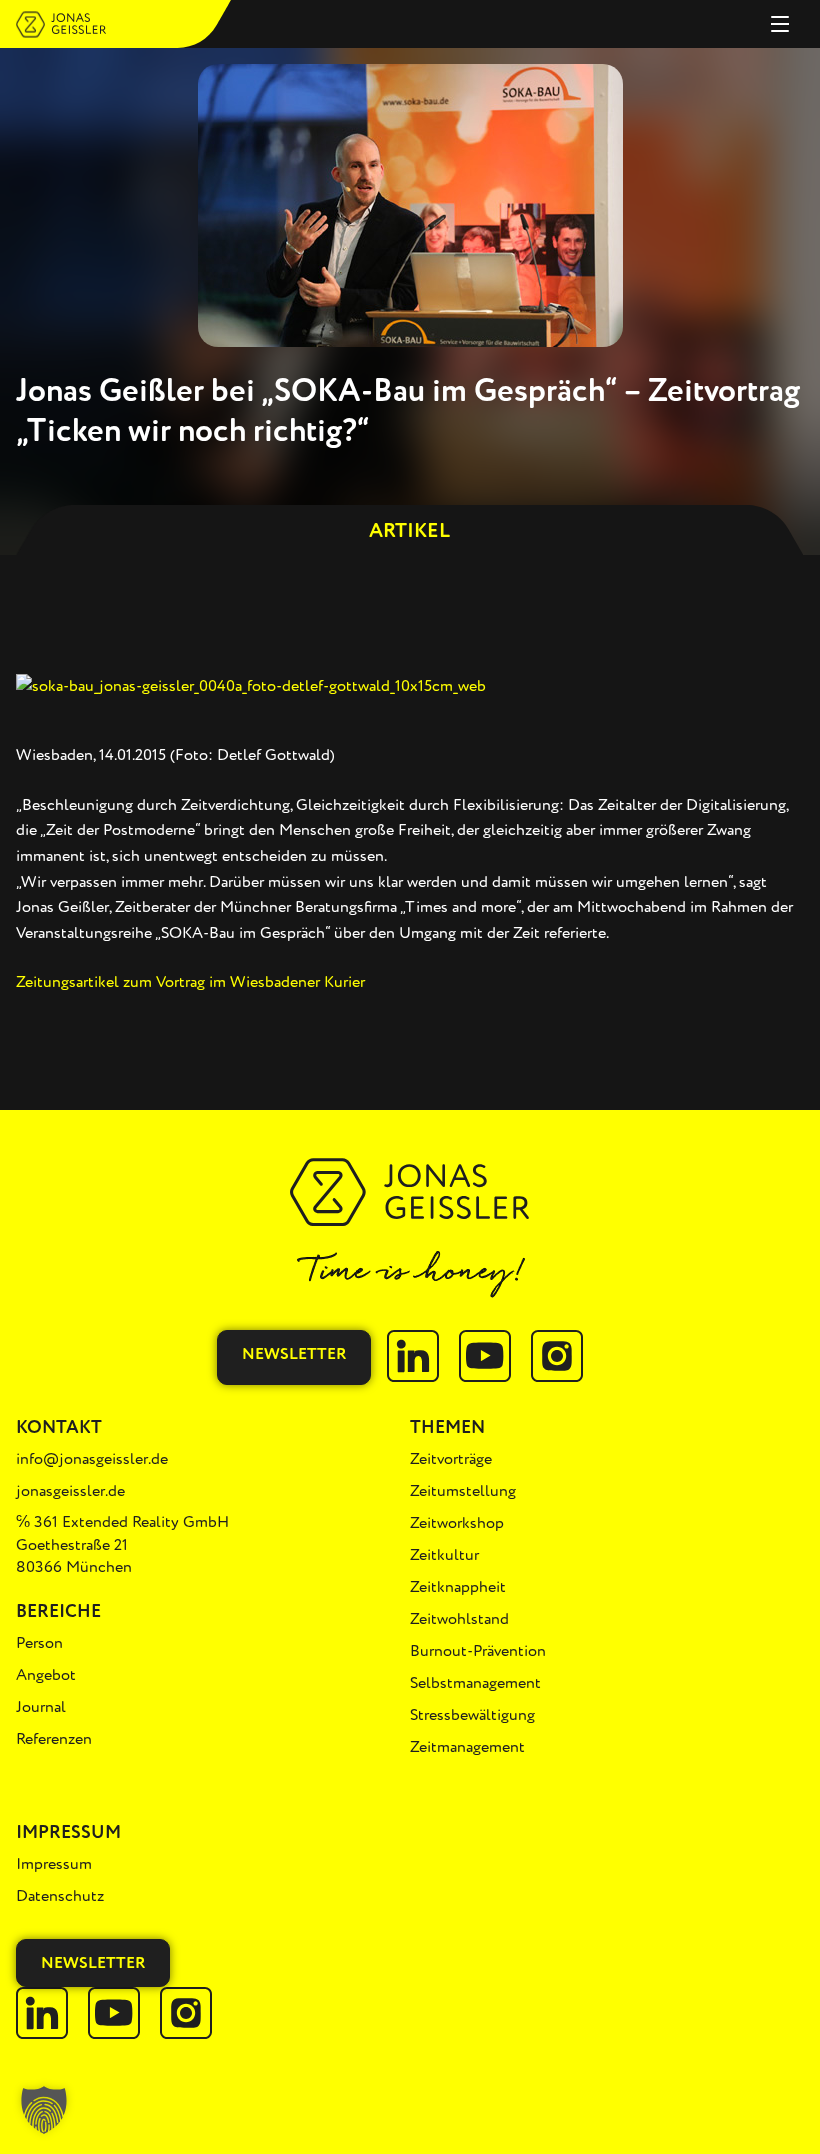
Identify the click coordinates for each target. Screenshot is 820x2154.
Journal (41, 1707)
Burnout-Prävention (478, 1651)
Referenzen (54, 1739)
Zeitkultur (444, 1555)
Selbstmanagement (475, 1683)
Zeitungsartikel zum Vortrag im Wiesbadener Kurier (190, 982)
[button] (44, 2110)
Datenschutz (60, 1896)
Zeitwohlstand (459, 1619)
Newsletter (294, 1354)
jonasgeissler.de (70, 1491)
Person (39, 1643)
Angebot (46, 1675)
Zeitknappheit (458, 1587)
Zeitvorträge (451, 1459)
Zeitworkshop (457, 1523)
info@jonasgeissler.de (92, 1459)
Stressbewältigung (472, 1715)
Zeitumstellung (463, 1491)
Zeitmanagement (467, 1747)
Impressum (54, 1864)
